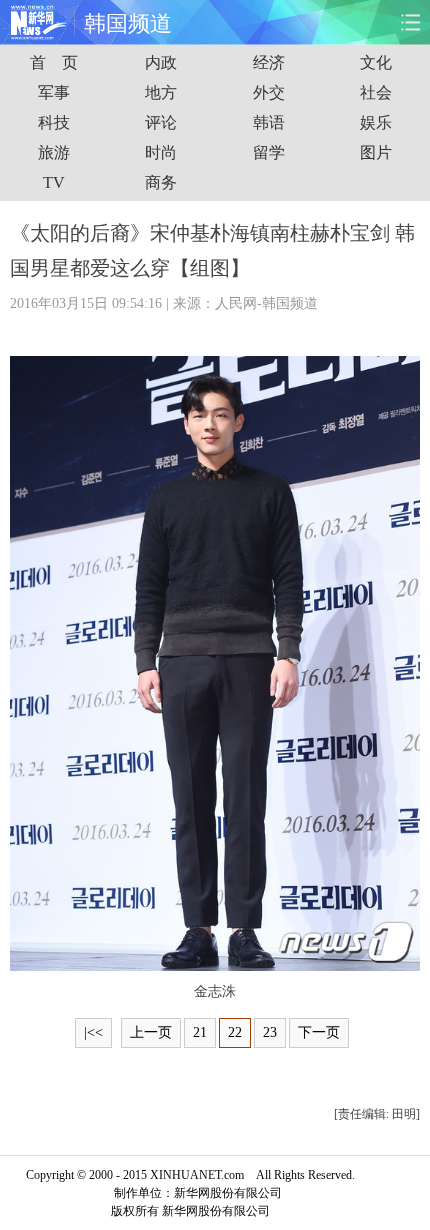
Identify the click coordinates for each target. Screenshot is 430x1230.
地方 (161, 92)
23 (270, 1032)
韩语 (269, 122)
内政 (161, 62)
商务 (161, 182)
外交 (269, 92)
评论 (161, 122)
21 (200, 1032)
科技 (54, 122)
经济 (269, 62)
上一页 (151, 1032)
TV (54, 182)
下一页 (319, 1032)
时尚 (161, 152)
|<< (93, 1032)
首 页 (54, 62)
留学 (269, 152)
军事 (54, 92)
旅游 (54, 152)
